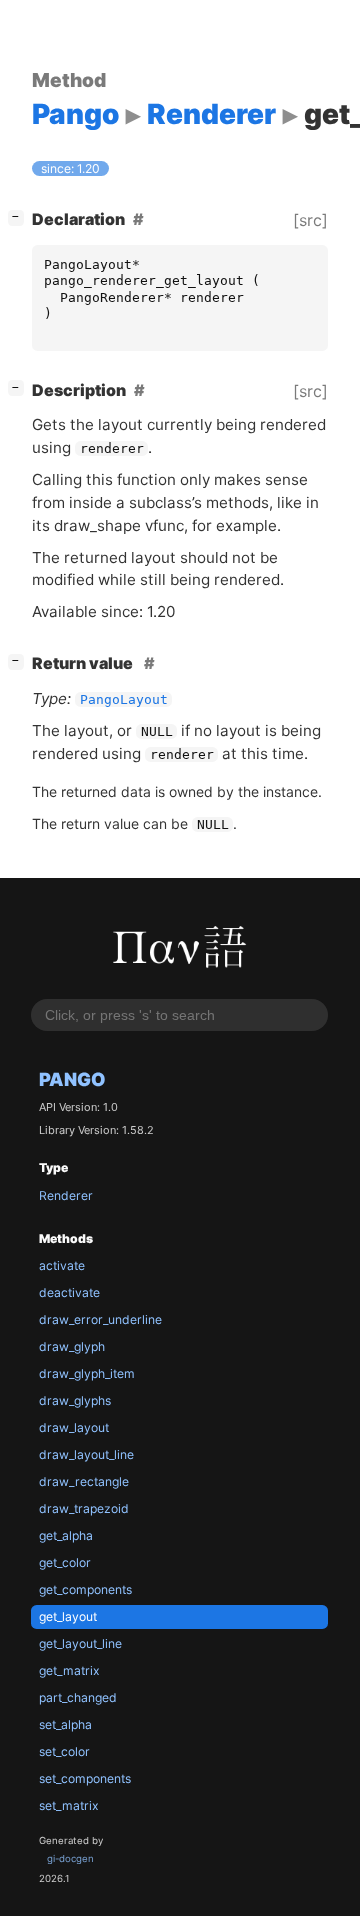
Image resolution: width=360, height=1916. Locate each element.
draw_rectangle (84, 1481)
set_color (64, 1751)
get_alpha (66, 1535)
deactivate (69, 1292)
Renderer (66, 1195)
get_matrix (69, 1670)
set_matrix (69, 1805)
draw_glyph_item (87, 1373)
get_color (65, 1562)
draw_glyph (72, 1346)
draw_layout (74, 1427)
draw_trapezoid (84, 1508)
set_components (85, 1778)
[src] (310, 220)
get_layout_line (80, 1643)
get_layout (68, 1616)
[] (20, 216)
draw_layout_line (86, 1454)
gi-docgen (70, 1858)
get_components (85, 1589)
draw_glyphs (75, 1400)
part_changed (78, 1697)
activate (62, 1265)
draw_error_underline (100, 1319)
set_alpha (65, 1724)
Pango (72, 1079)
